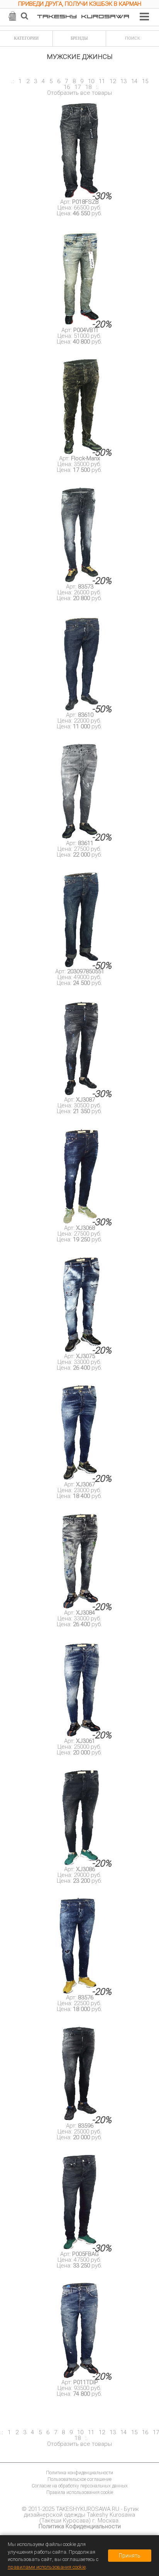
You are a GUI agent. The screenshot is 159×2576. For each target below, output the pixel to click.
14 (134, 81)
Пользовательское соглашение (79, 2479)
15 (145, 81)
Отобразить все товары (79, 93)
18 (88, 87)
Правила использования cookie (80, 2492)
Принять (130, 2556)
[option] (79, 5)
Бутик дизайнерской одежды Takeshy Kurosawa (81, 2512)
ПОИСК (133, 38)
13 (123, 81)
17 (78, 87)
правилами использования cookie (47, 2567)
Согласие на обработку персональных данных (80, 2486)
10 (91, 81)
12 (113, 81)
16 (67, 87)
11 (102, 81)
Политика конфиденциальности (79, 2473)
